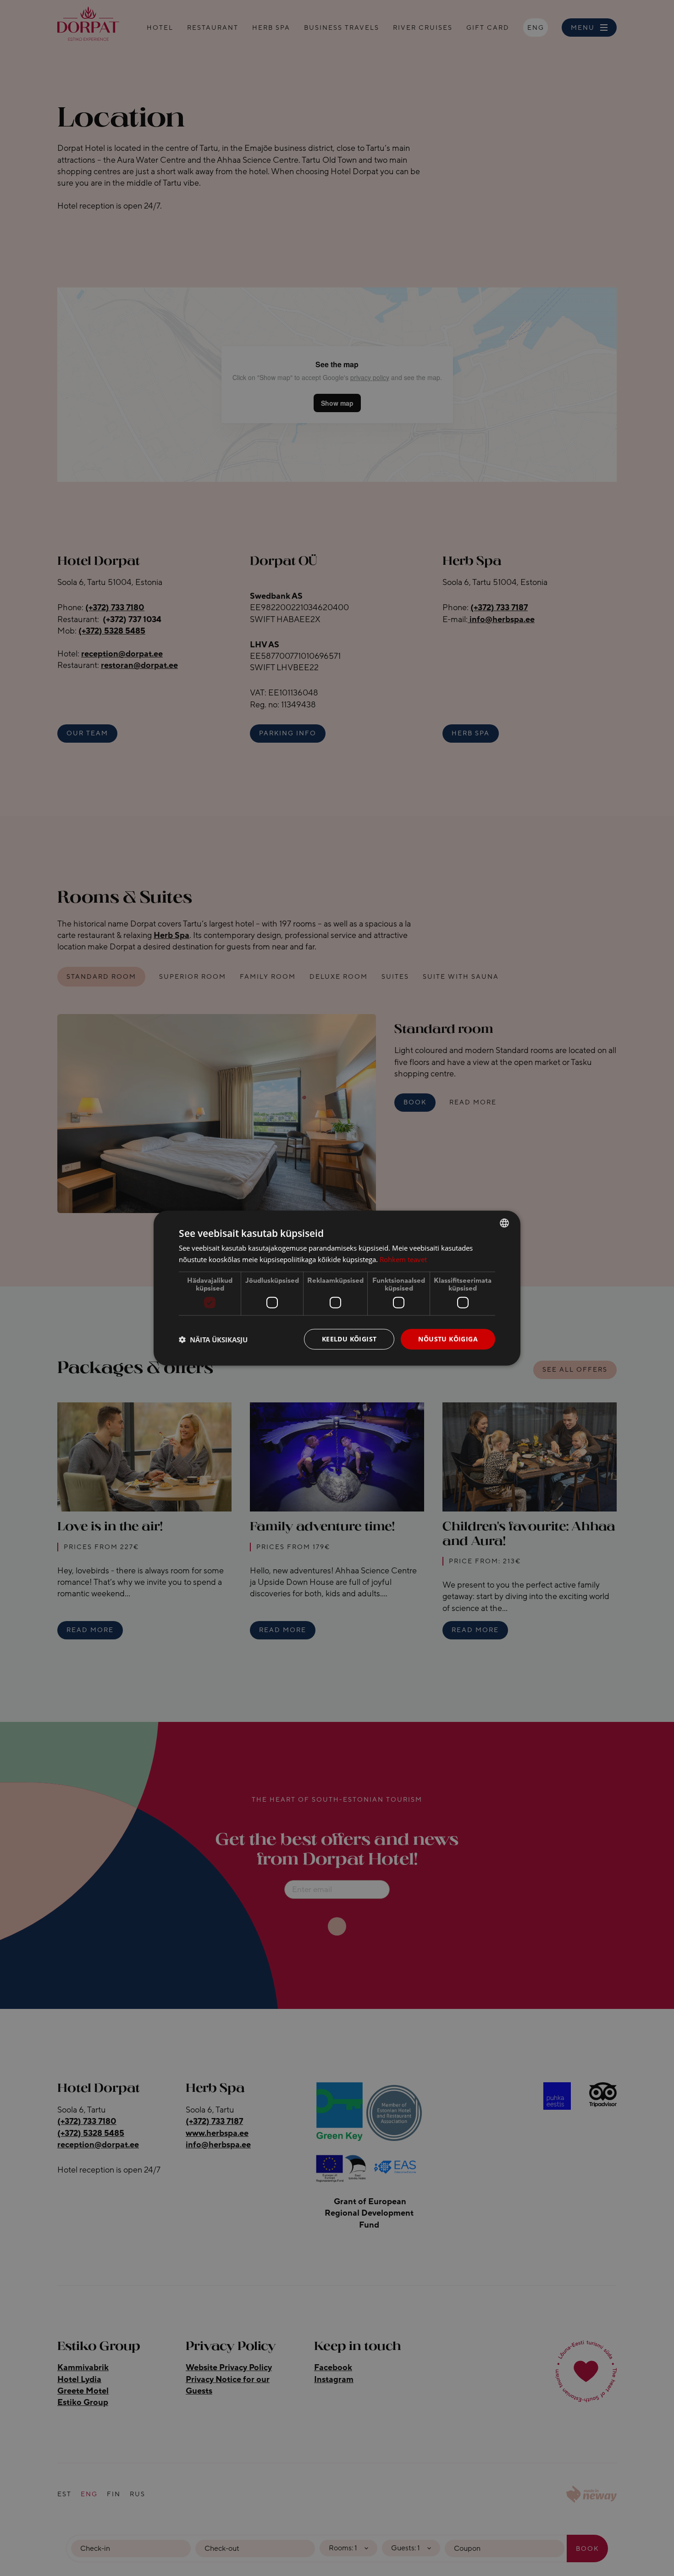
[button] (213, 1339)
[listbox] (504, 1223)
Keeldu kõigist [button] (349, 1339)
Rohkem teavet (403, 1259)
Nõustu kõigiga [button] (448, 1339)
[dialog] (337, 1288)
